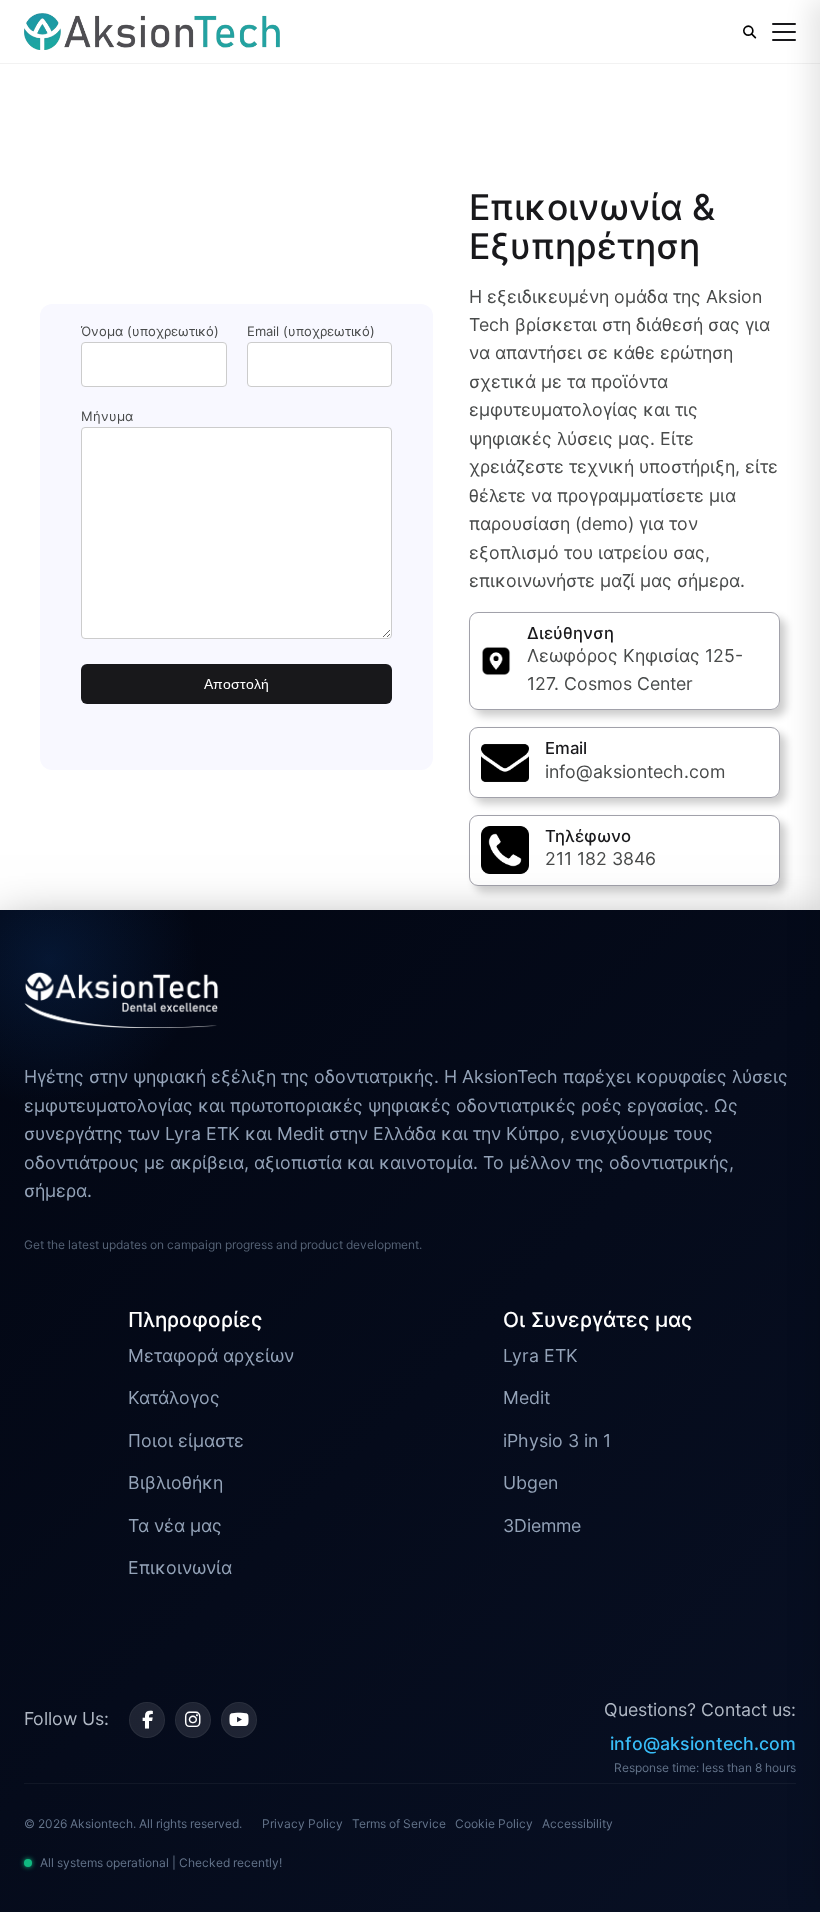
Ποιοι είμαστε (186, 1440)
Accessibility (577, 1823)
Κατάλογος (174, 1397)
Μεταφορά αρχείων (211, 1355)
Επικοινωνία (180, 1567)
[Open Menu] (784, 32)
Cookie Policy (494, 1823)
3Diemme (542, 1525)
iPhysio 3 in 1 (557, 1440)
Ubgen (530, 1482)
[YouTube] (239, 1720)
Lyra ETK (540, 1355)
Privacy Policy (302, 1823)
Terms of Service (399, 1823)
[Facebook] (147, 1720)
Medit (526, 1397)
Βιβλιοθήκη (175, 1482)
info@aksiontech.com (703, 1743)
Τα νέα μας (175, 1525)
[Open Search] (749, 32)
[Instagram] (193, 1720)
